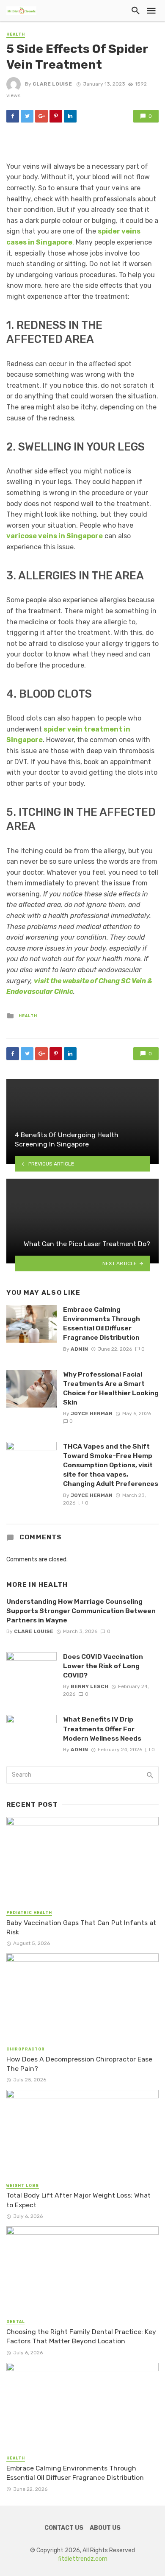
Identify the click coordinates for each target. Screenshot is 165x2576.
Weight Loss (23, 2186)
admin (79, 1349)
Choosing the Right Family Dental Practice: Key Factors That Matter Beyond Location (81, 2336)
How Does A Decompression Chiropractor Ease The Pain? (79, 2064)
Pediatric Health (29, 1913)
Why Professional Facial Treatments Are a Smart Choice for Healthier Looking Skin (111, 1388)
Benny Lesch (89, 1686)
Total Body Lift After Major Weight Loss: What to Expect (78, 2200)
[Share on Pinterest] (56, 116)
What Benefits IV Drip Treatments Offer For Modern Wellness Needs (102, 1729)
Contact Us (64, 2528)
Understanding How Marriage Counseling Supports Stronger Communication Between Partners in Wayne (81, 1611)
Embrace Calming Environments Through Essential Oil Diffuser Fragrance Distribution (102, 1323)
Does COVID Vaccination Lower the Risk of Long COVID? (103, 1666)
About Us (105, 2528)
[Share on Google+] (41, 116)
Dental (16, 2322)
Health (16, 34)
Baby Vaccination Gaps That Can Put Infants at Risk (81, 1927)
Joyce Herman (92, 1413)
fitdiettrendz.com (83, 2559)
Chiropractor (26, 2049)
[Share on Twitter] (27, 116)
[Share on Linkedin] (70, 116)
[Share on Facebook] (13, 116)
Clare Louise (52, 84)
